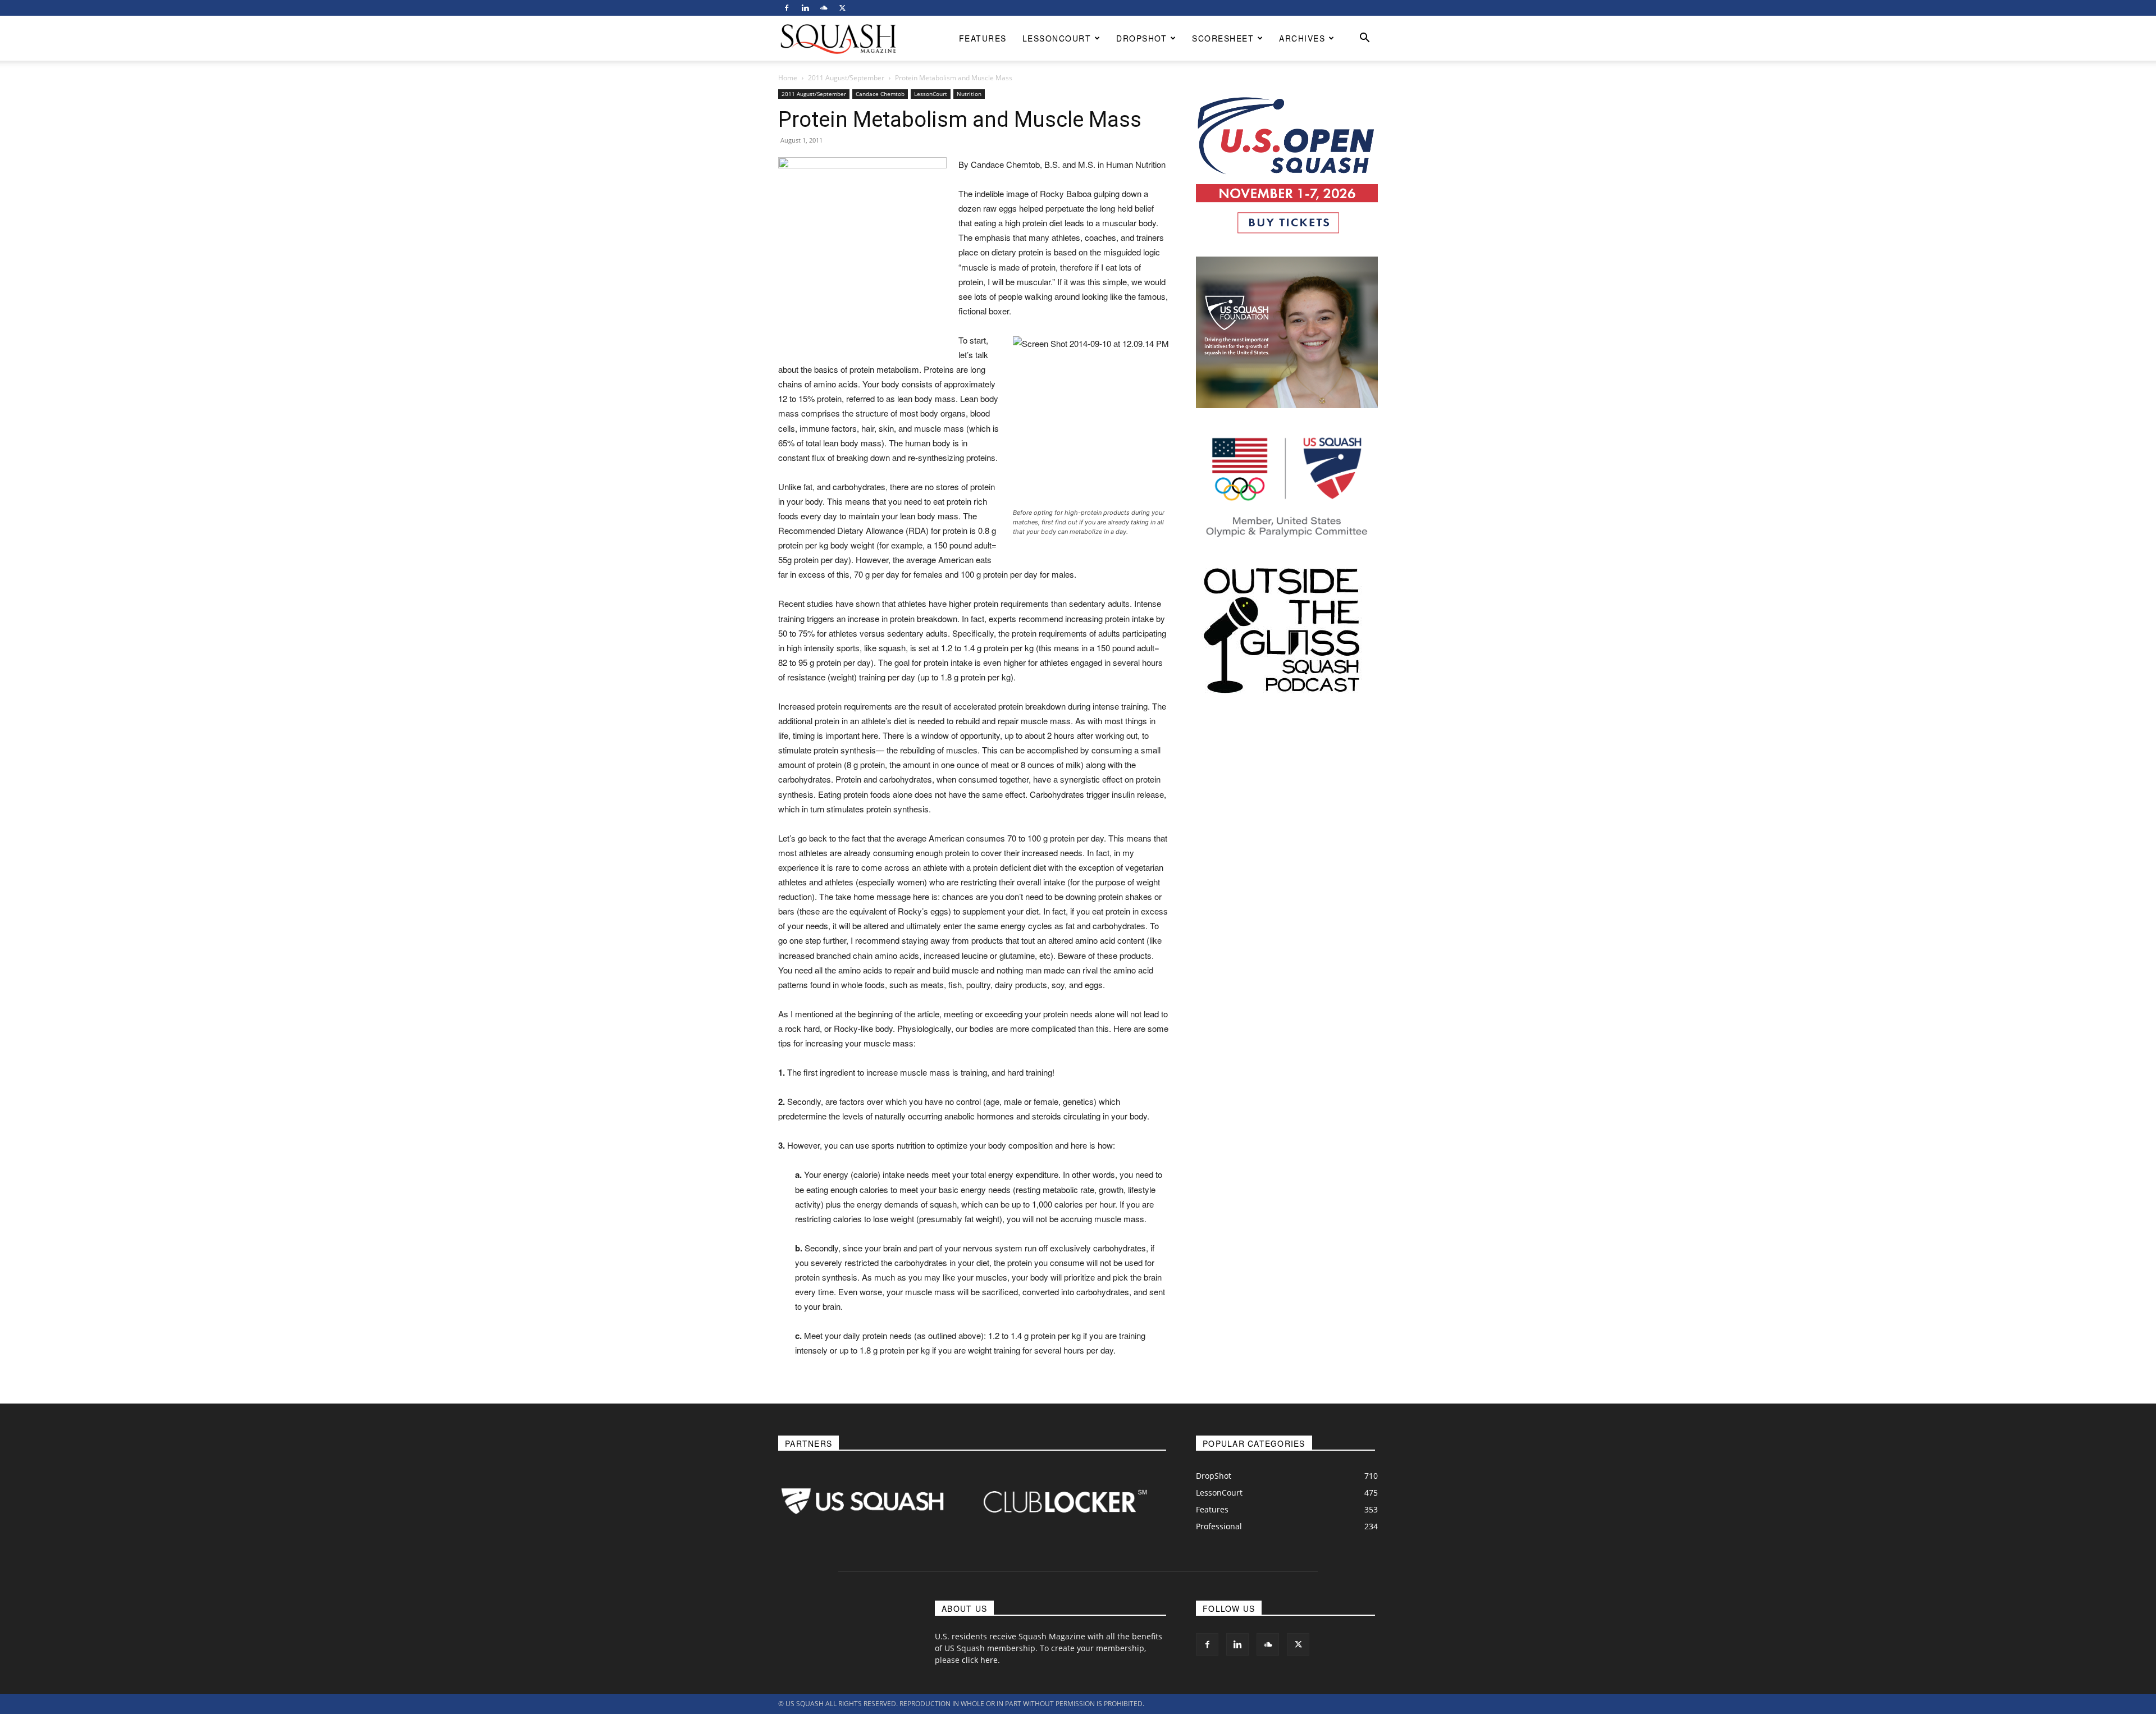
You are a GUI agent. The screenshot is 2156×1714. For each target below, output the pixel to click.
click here (980, 1660)
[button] (1364, 39)
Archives (1302, 38)
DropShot (1141, 38)
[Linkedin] (805, 8)
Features (983, 38)
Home (788, 78)
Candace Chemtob (880, 94)
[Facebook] (787, 8)
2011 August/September (846, 78)
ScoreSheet (1223, 38)
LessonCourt (1057, 38)
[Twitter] (842, 8)
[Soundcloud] (824, 8)
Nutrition (969, 94)
